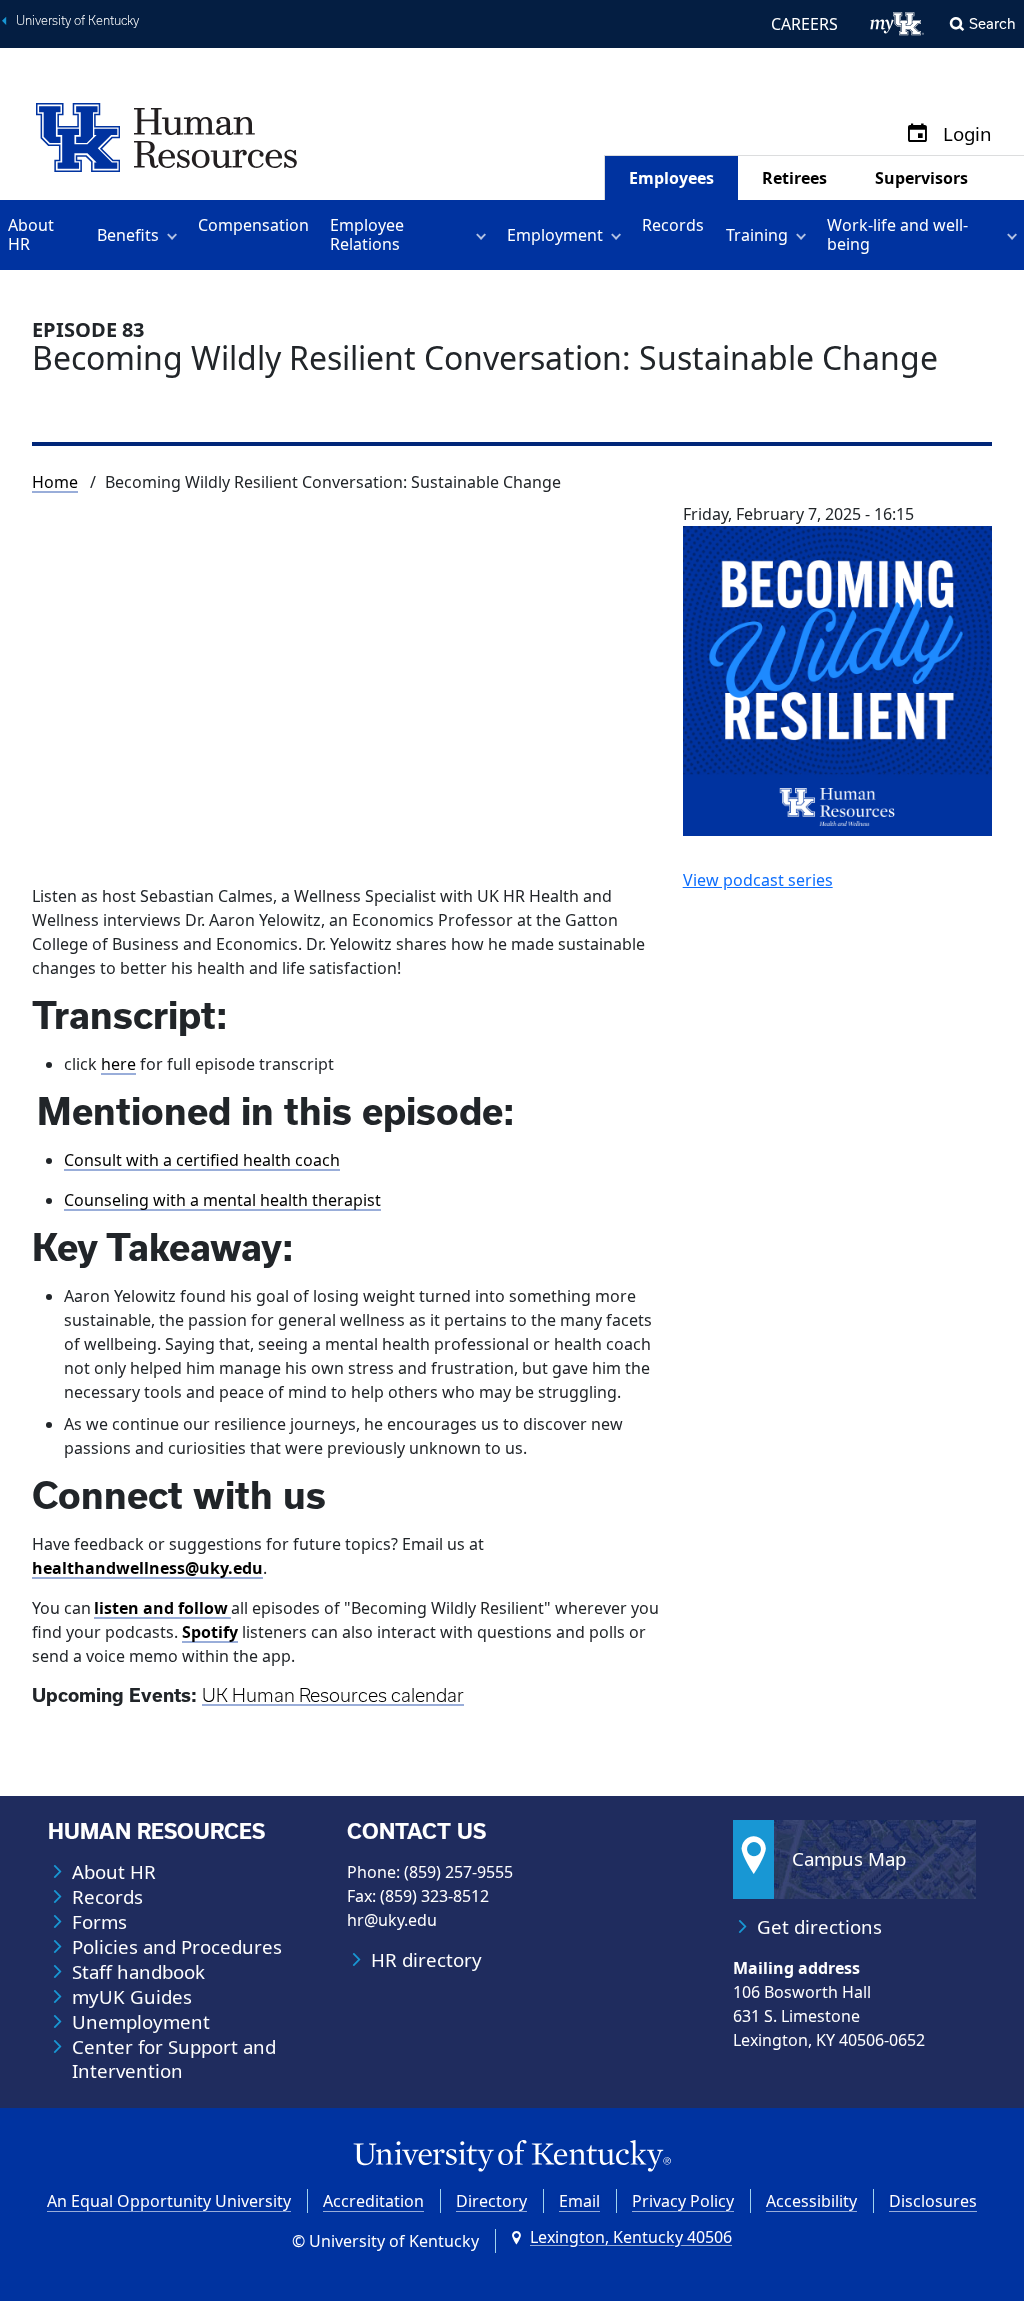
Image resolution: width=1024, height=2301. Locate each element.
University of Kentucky (77, 20)
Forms (99, 1922)
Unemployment (141, 2022)
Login (967, 134)
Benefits (128, 235)
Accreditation (373, 2201)
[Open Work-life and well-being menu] (1015, 235)
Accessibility (811, 2201)
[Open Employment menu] (619, 235)
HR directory (426, 1960)
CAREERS (804, 24)
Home (55, 482)
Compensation (253, 225)
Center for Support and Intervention (174, 2059)
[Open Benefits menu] (175, 235)
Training (757, 235)
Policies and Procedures (177, 1947)
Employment (555, 235)
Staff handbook (138, 1972)
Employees (671, 178)
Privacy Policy (683, 2201)
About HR (31, 234)
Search (992, 23)
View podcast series (758, 880)
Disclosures (933, 2201)
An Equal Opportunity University (169, 2201)
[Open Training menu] (804, 235)
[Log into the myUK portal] (897, 24)
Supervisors (921, 178)
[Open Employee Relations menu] (484, 235)
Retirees (794, 178)
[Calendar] (917, 134)
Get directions (819, 1927)
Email (579, 2201)
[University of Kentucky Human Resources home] (166, 136)
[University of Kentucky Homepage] (512, 2156)
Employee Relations (367, 234)
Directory (491, 2201)
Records (673, 225)
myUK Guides (132, 1997)
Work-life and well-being (897, 234)
